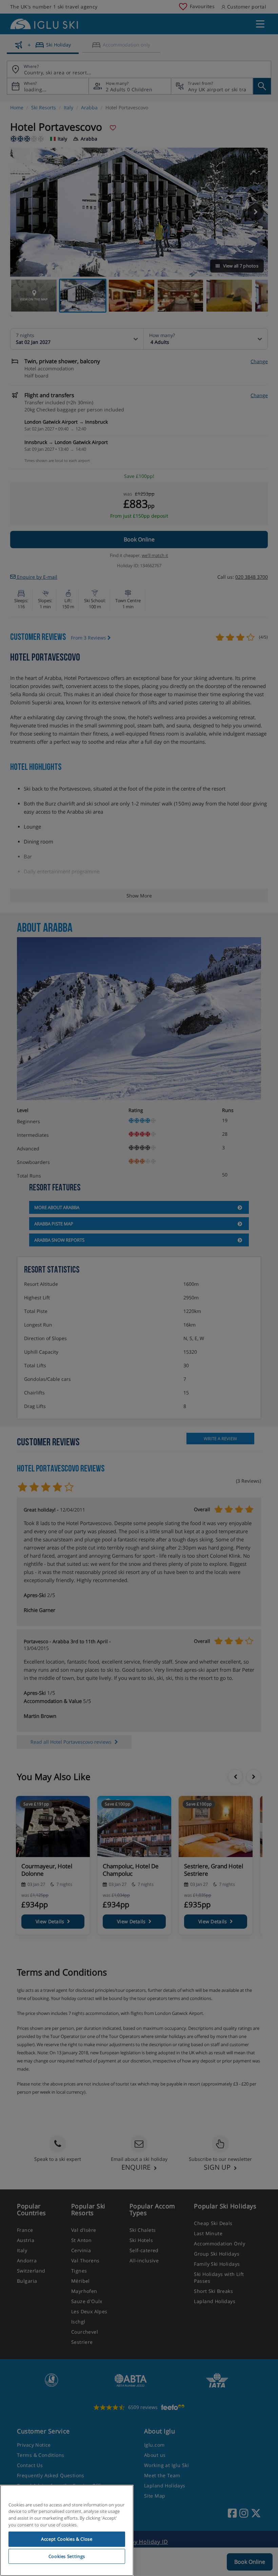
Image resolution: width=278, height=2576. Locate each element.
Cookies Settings (67, 2556)
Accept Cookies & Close (67, 2539)
